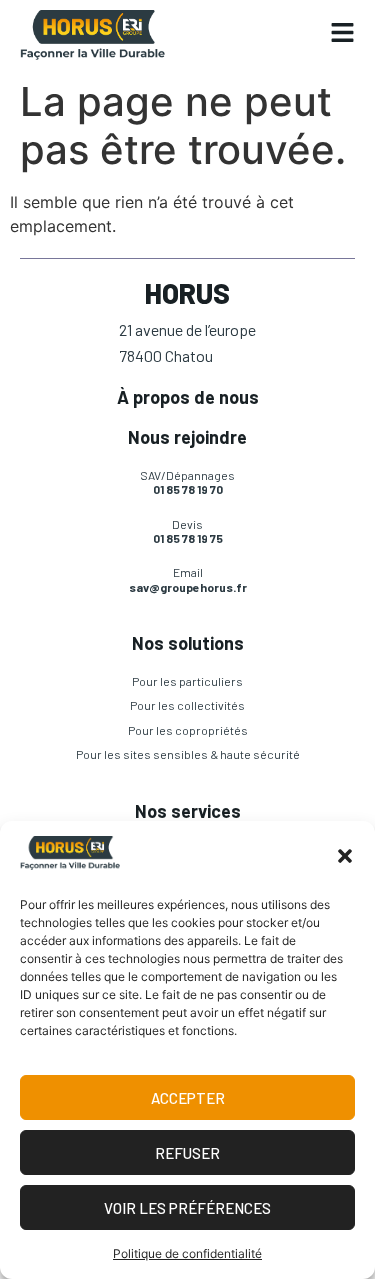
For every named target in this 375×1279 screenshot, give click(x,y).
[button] (345, 856)
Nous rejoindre (187, 437)
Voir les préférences (187, 1208)
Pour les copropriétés (188, 730)
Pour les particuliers (187, 681)
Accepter (188, 1098)
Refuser (187, 1153)
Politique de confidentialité (187, 1253)
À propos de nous (188, 397)
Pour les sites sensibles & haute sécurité (188, 754)
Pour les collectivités (187, 705)
